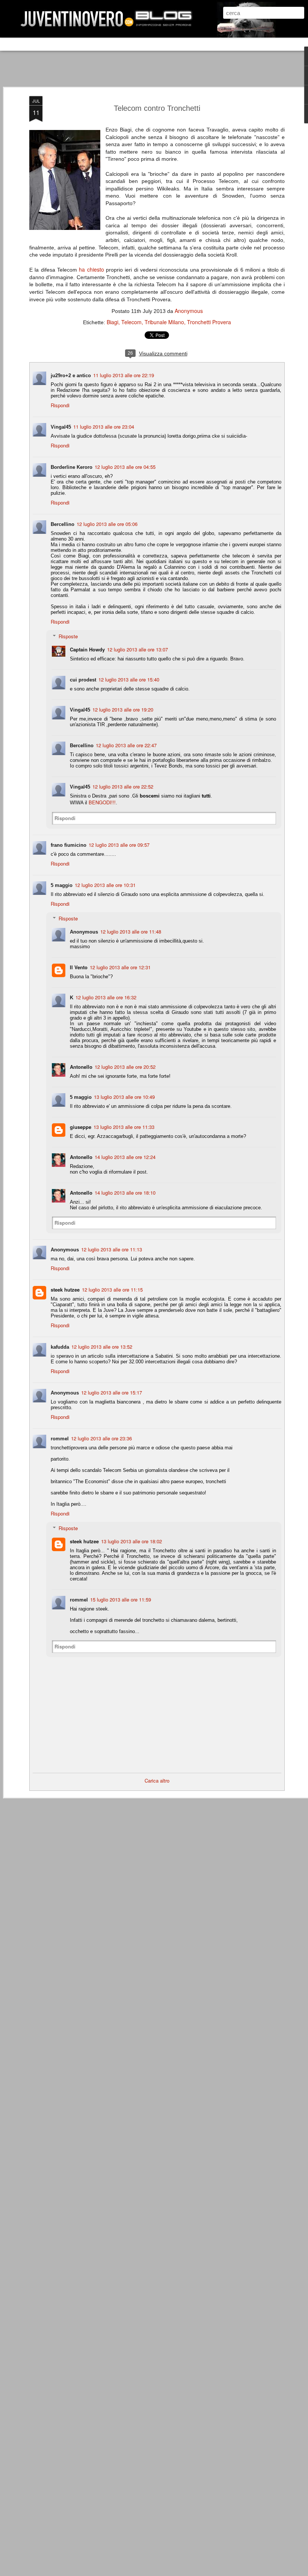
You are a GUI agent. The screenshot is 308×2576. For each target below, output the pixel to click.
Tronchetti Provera (209, 322)
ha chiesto (91, 269)
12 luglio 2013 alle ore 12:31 (120, 967)
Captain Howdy (87, 649)
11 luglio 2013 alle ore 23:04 (104, 427)
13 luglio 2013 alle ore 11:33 (124, 1127)
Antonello (81, 1067)
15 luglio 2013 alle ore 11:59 (121, 1599)
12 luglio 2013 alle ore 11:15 (112, 1290)
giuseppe (81, 1127)
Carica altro (157, 1781)
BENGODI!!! (102, 802)
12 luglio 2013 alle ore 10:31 (105, 885)
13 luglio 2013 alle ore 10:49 (124, 1097)
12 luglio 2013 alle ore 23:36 (101, 1438)
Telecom (131, 322)
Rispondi (60, 405)
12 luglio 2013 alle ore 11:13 (112, 1249)
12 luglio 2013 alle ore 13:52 (102, 1347)
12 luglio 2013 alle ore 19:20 (123, 709)
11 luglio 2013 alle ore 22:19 (124, 375)
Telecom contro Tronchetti (157, 108)
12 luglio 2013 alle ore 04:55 (125, 467)
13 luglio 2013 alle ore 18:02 (131, 1541)
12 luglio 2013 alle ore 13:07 (137, 649)
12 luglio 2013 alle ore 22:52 (123, 786)
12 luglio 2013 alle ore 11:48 (131, 931)
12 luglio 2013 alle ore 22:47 (126, 745)
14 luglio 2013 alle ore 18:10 (125, 1193)
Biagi (112, 322)
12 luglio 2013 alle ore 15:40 (129, 679)
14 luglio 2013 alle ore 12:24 (125, 1157)
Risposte (68, 636)
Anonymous (189, 311)
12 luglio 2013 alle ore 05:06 (107, 524)
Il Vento (79, 967)
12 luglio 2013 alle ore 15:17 (112, 1392)
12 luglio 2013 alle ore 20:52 (125, 1067)
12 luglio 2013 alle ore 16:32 (106, 997)
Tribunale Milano (164, 322)
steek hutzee (65, 1290)
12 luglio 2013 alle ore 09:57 (119, 845)
